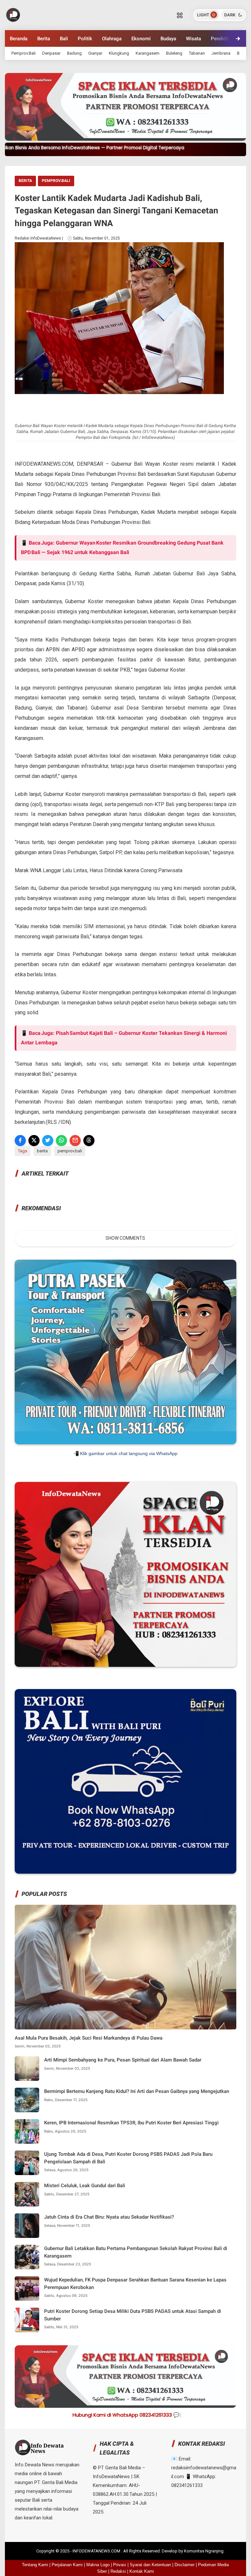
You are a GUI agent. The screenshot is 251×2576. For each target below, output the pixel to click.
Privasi (120, 2565)
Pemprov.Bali (24, 53)
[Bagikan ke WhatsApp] (61, 1141)
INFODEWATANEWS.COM (97, 2551)
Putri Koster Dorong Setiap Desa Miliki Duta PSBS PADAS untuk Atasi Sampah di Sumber (133, 2315)
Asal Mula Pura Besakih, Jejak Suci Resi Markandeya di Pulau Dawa (89, 2038)
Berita (44, 39)
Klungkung (119, 53)
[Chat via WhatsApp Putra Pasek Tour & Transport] (125, 1443)
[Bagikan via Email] (75, 1141)
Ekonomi (141, 39)
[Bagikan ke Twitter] (48, 1141)
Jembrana (221, 53)
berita (25, 181)
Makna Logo (98, 2565)
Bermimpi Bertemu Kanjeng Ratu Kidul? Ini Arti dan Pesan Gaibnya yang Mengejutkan (137, 2091)
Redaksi (118, 2571)
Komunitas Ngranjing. (204, 2551)
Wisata (193, 39)
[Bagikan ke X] (34, 1141)
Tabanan (197, 53)
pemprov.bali (56, 181)
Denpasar (51, 53)
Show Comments (125, 1238)
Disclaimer (184, 2565)
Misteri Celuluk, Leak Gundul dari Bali (85, 2186)
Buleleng (174, 53)
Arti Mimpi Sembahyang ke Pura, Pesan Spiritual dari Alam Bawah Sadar (123, 2060)
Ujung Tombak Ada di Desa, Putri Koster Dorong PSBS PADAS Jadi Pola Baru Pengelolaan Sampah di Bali (128, 2158)
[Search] (180, 15)
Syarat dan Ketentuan (150, 2565)
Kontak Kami (142, 2571)
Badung (74, 53)
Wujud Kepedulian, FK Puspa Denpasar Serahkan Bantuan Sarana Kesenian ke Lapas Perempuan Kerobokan (135, 2284)
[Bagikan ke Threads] (89, 1141)
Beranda (19, 39)
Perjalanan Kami (67, 2565)
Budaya (168, 39)
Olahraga (112, 39)
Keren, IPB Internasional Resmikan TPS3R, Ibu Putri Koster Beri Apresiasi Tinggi (131, 2123)
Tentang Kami (35, 2565)
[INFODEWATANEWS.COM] (13, 14)
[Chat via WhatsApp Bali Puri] (125, 1872)
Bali (64, 39)
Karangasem (148, 53)
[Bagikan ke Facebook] (20, 1141)
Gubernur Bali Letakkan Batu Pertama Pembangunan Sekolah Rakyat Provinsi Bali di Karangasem (136, 2252)
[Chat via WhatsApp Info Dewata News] (125, 1665)
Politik (85, 39)
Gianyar (95, 53)
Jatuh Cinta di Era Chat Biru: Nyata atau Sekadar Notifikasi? (109, 2217)
